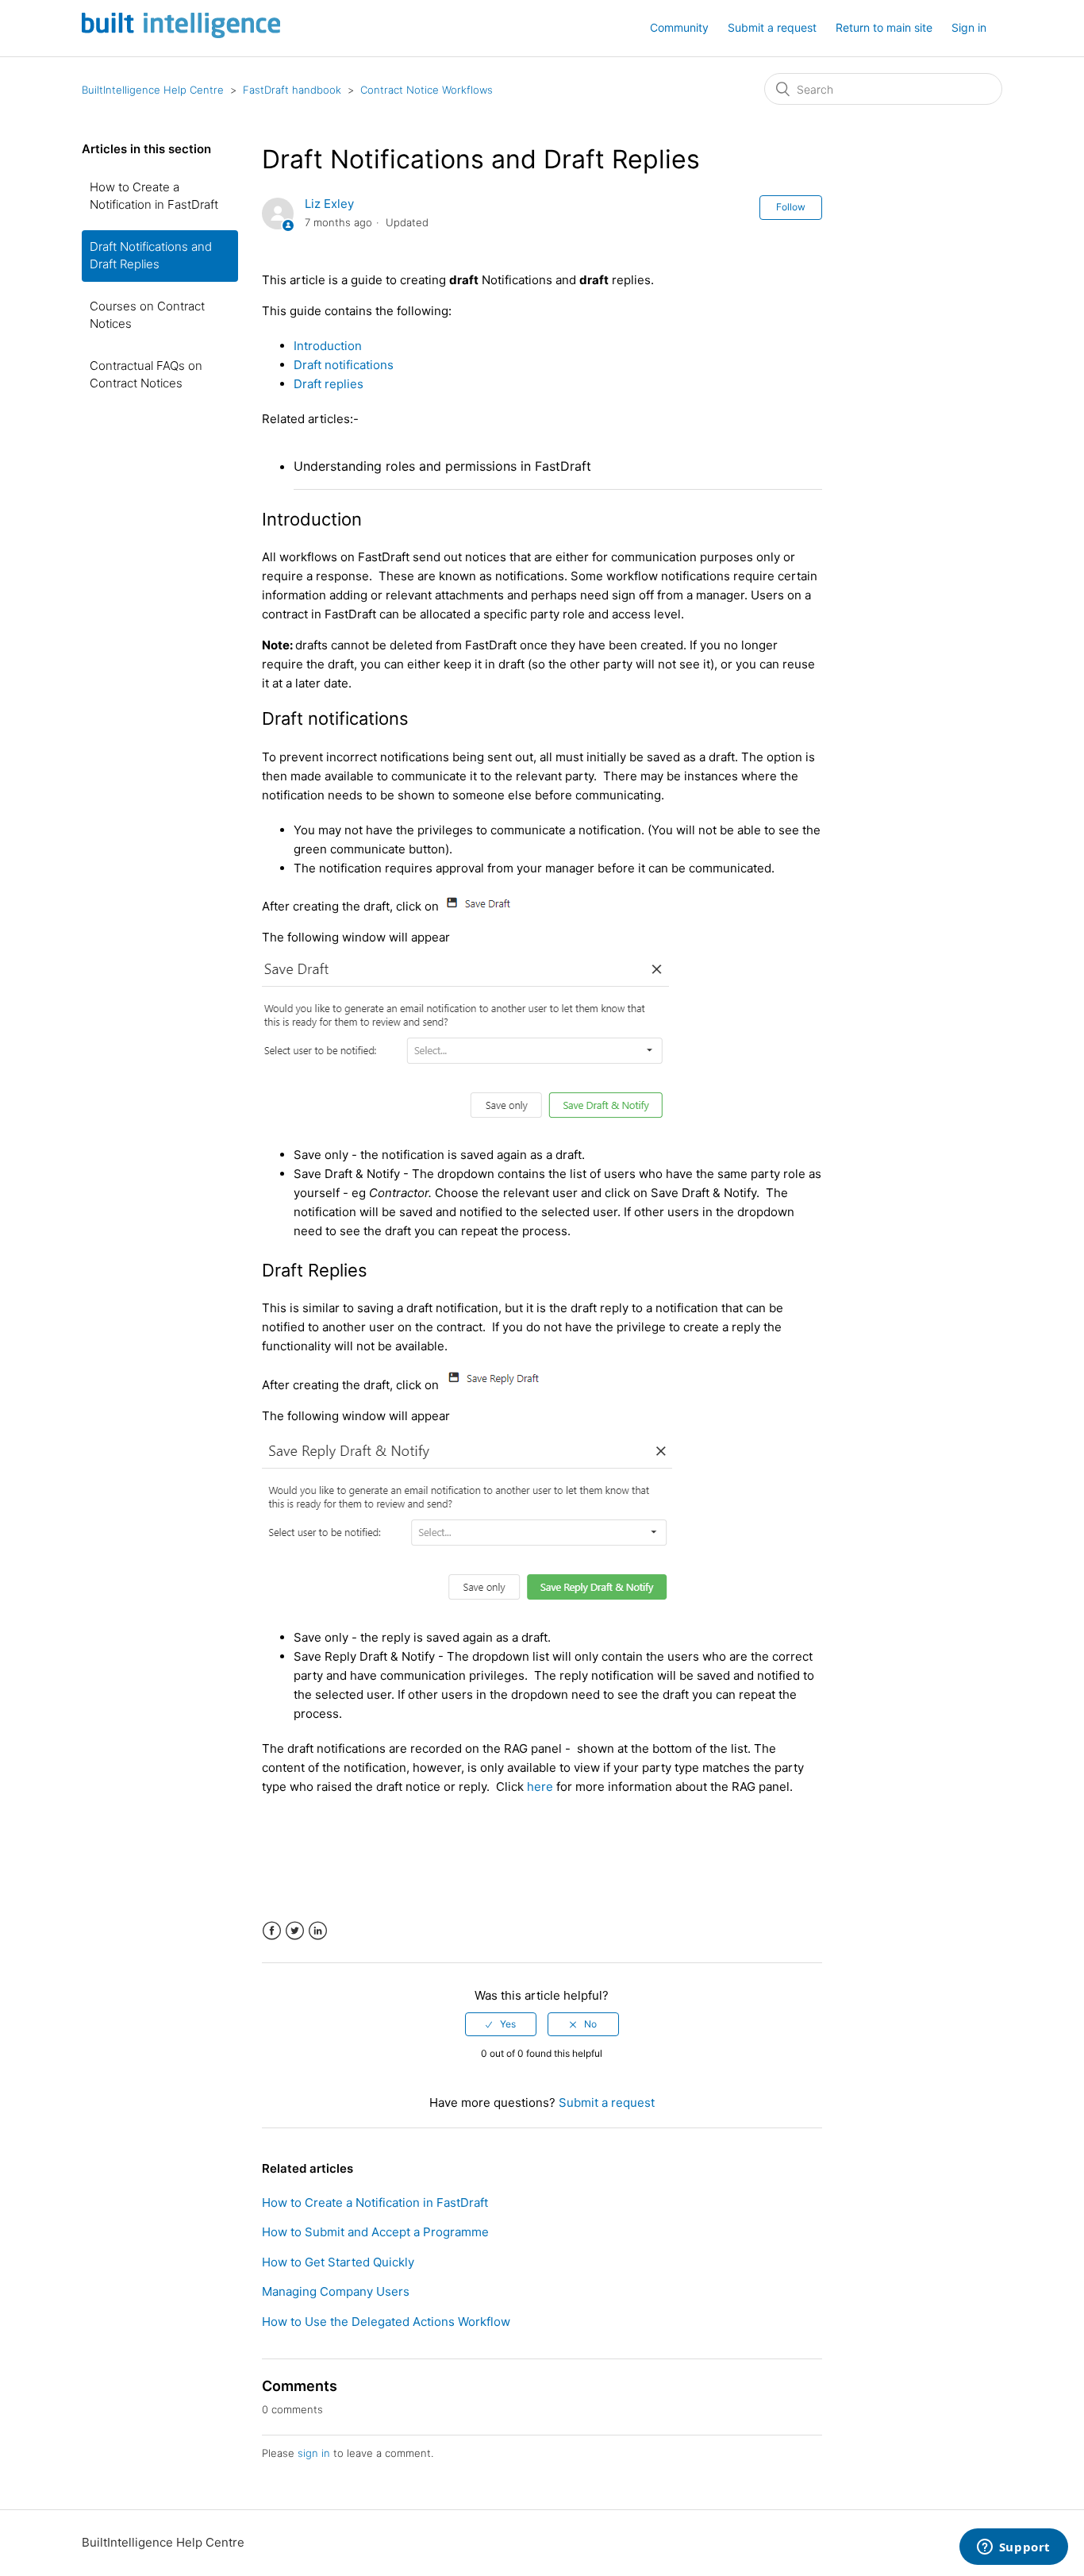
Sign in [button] (969, 27)
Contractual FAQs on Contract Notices (146, 375)
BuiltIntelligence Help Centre (153, 90)
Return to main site (884, 27)
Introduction (328, 346)
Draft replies (330, 384)
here (540, 1787)
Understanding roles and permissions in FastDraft (442, 466)
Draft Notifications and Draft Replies (151, 256)
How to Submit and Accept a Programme (375, 2232)
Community (679, 27)
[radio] (501, 2024)
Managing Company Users (336, 2291)
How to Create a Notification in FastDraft (154, 196)
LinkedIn (318, 1931)
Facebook (272, 1931)
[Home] (181, 34)
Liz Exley (329, 204)
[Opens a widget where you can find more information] (1013, 2548)
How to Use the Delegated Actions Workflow (386, 2322)
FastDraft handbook (292, 90)
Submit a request (772, 27)
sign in (314, 2453)
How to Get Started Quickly (338, 2262)
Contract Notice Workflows (427, 90)
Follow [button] (791, 207)
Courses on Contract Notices (147, 315)
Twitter (295, 1931)
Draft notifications (344, 365)
